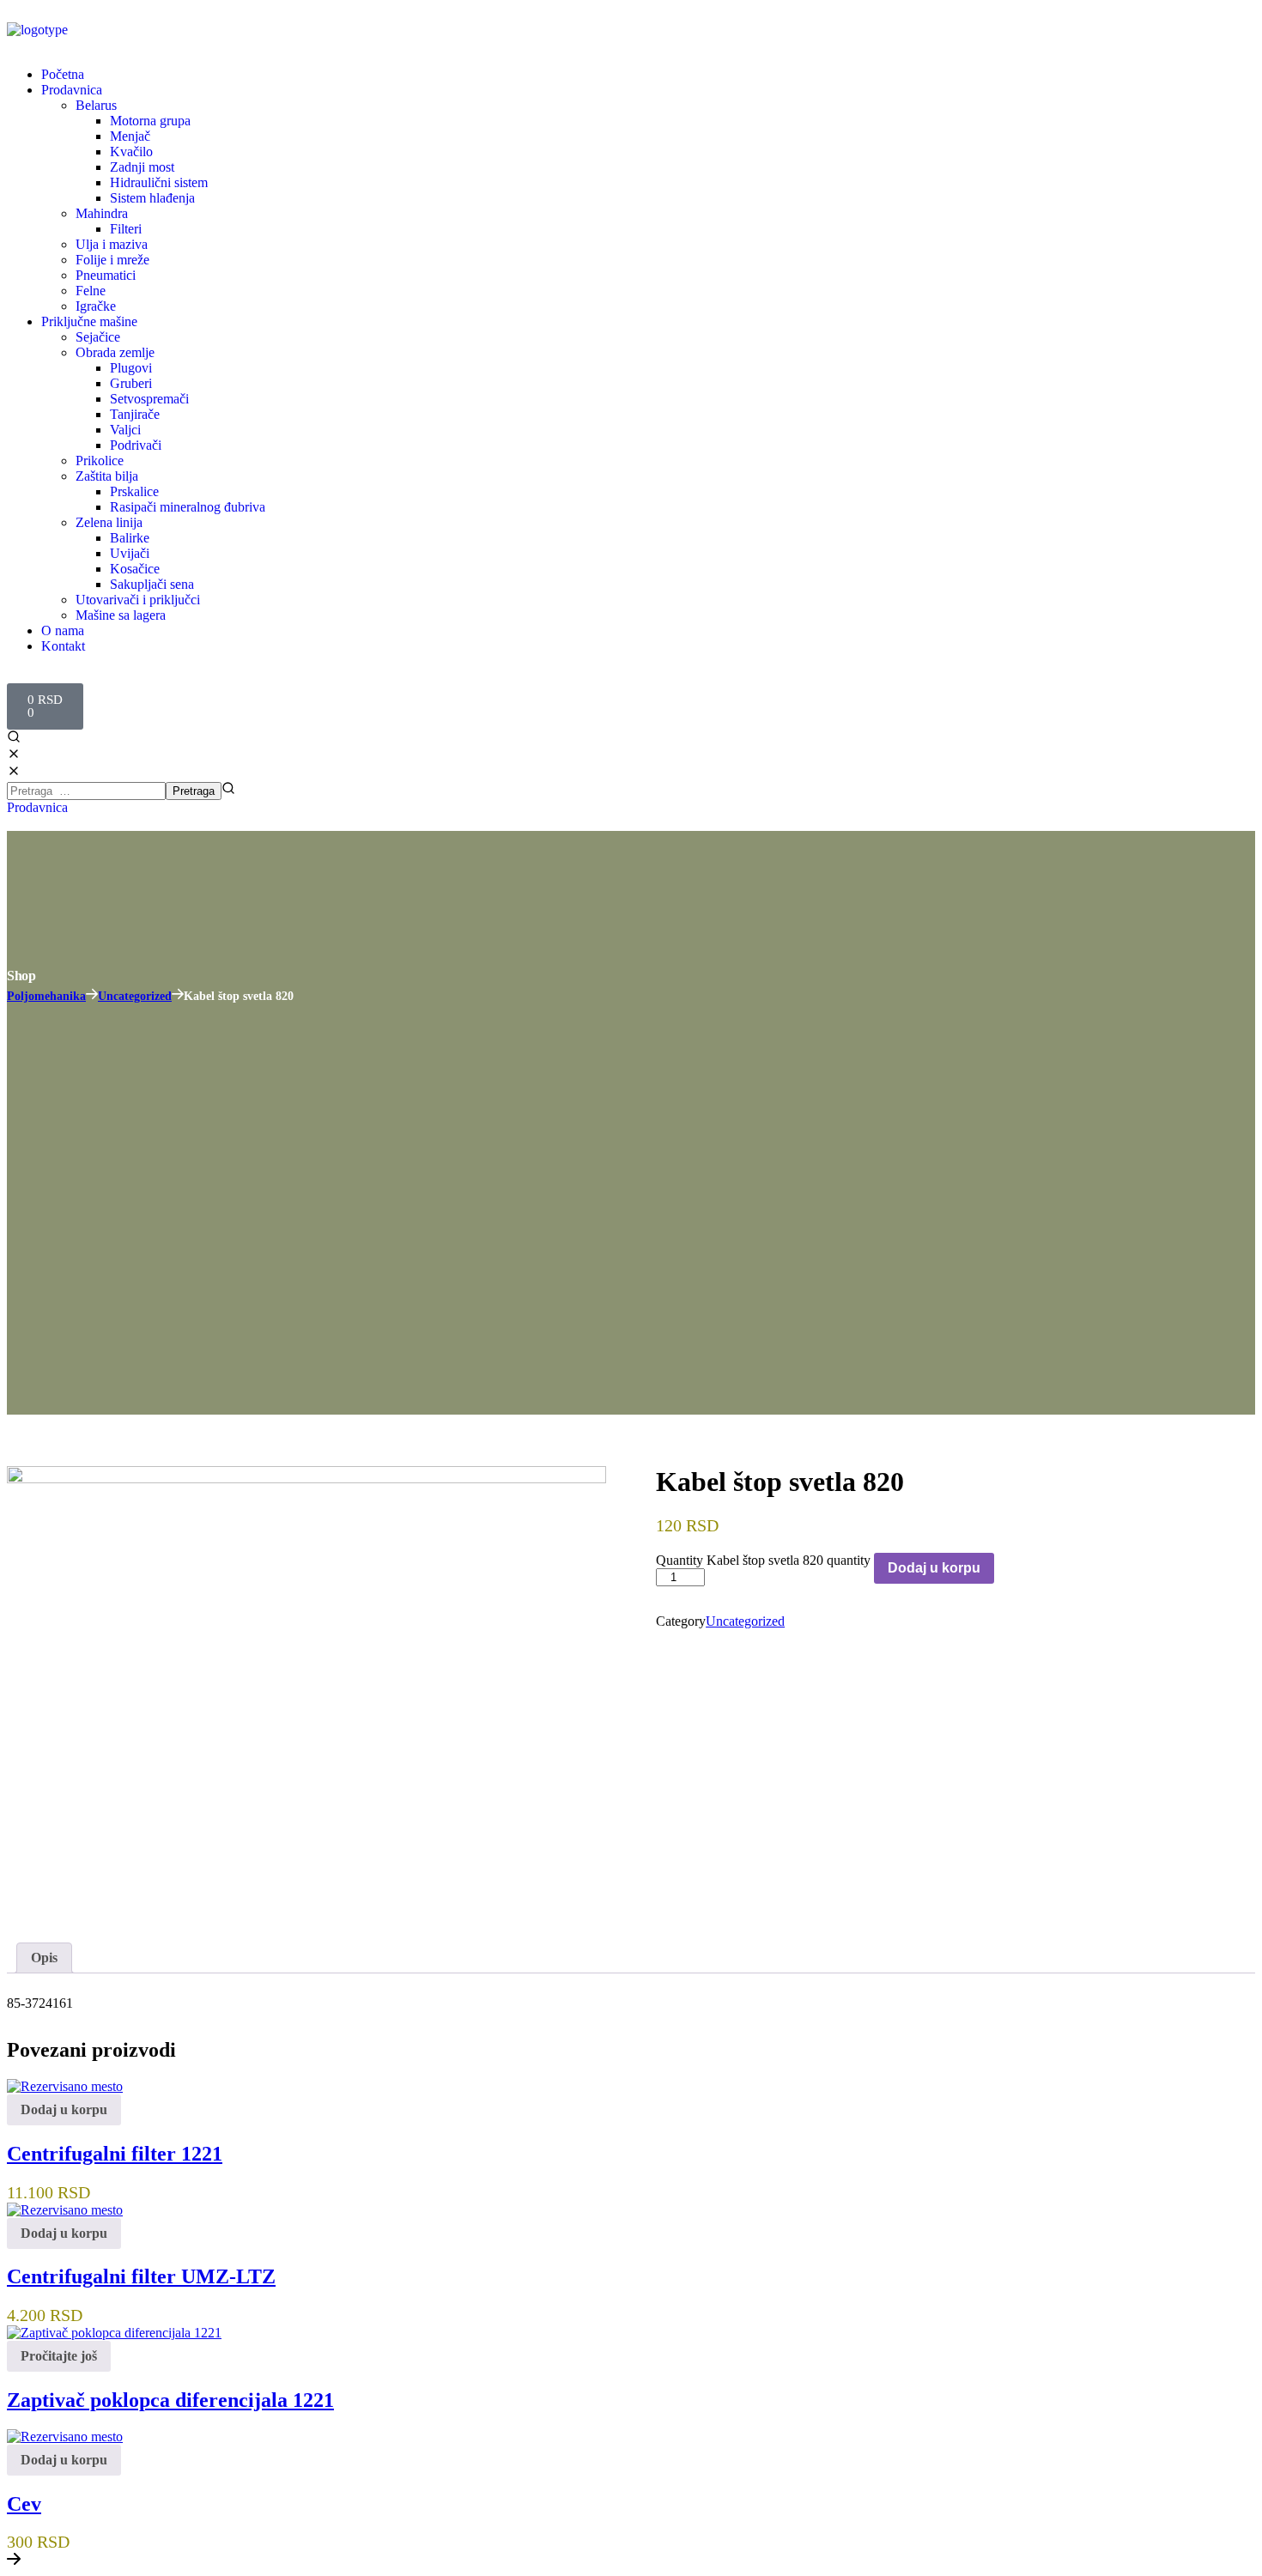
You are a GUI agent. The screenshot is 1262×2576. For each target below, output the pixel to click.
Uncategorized (135, 996)
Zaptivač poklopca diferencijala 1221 (170, 2400)
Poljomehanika (46, 996)
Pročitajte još (59, 2356)
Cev (24, 2504)
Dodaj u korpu (934, 1568)
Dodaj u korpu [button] (64, 2109)
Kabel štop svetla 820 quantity (789, 1560)
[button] (631, 747)
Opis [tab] (44, 1958)
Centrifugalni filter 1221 (115, 2154)
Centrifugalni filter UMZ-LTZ (141, 2276)
